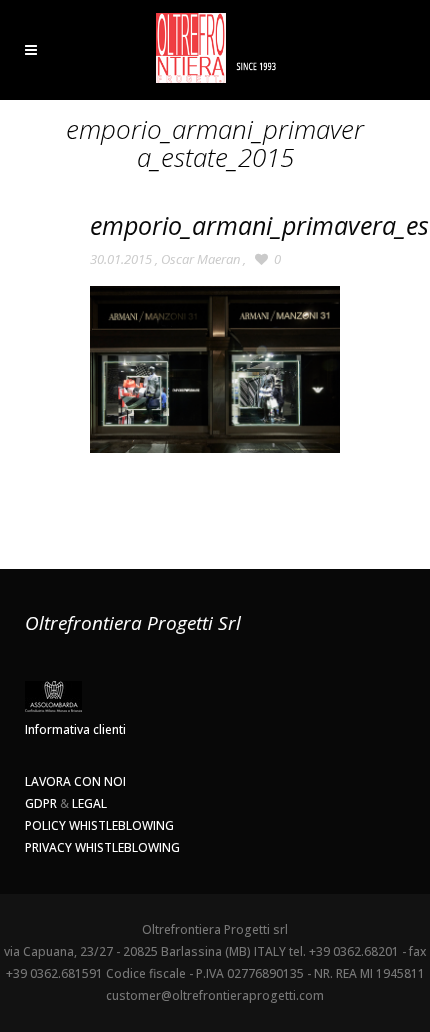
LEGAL (89, 803)
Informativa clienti (75, 729)
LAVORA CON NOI (75, 781)
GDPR (41, 803)
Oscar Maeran (200, 259)
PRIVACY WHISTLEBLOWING (102, 847)
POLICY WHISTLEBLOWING (99, 825)
